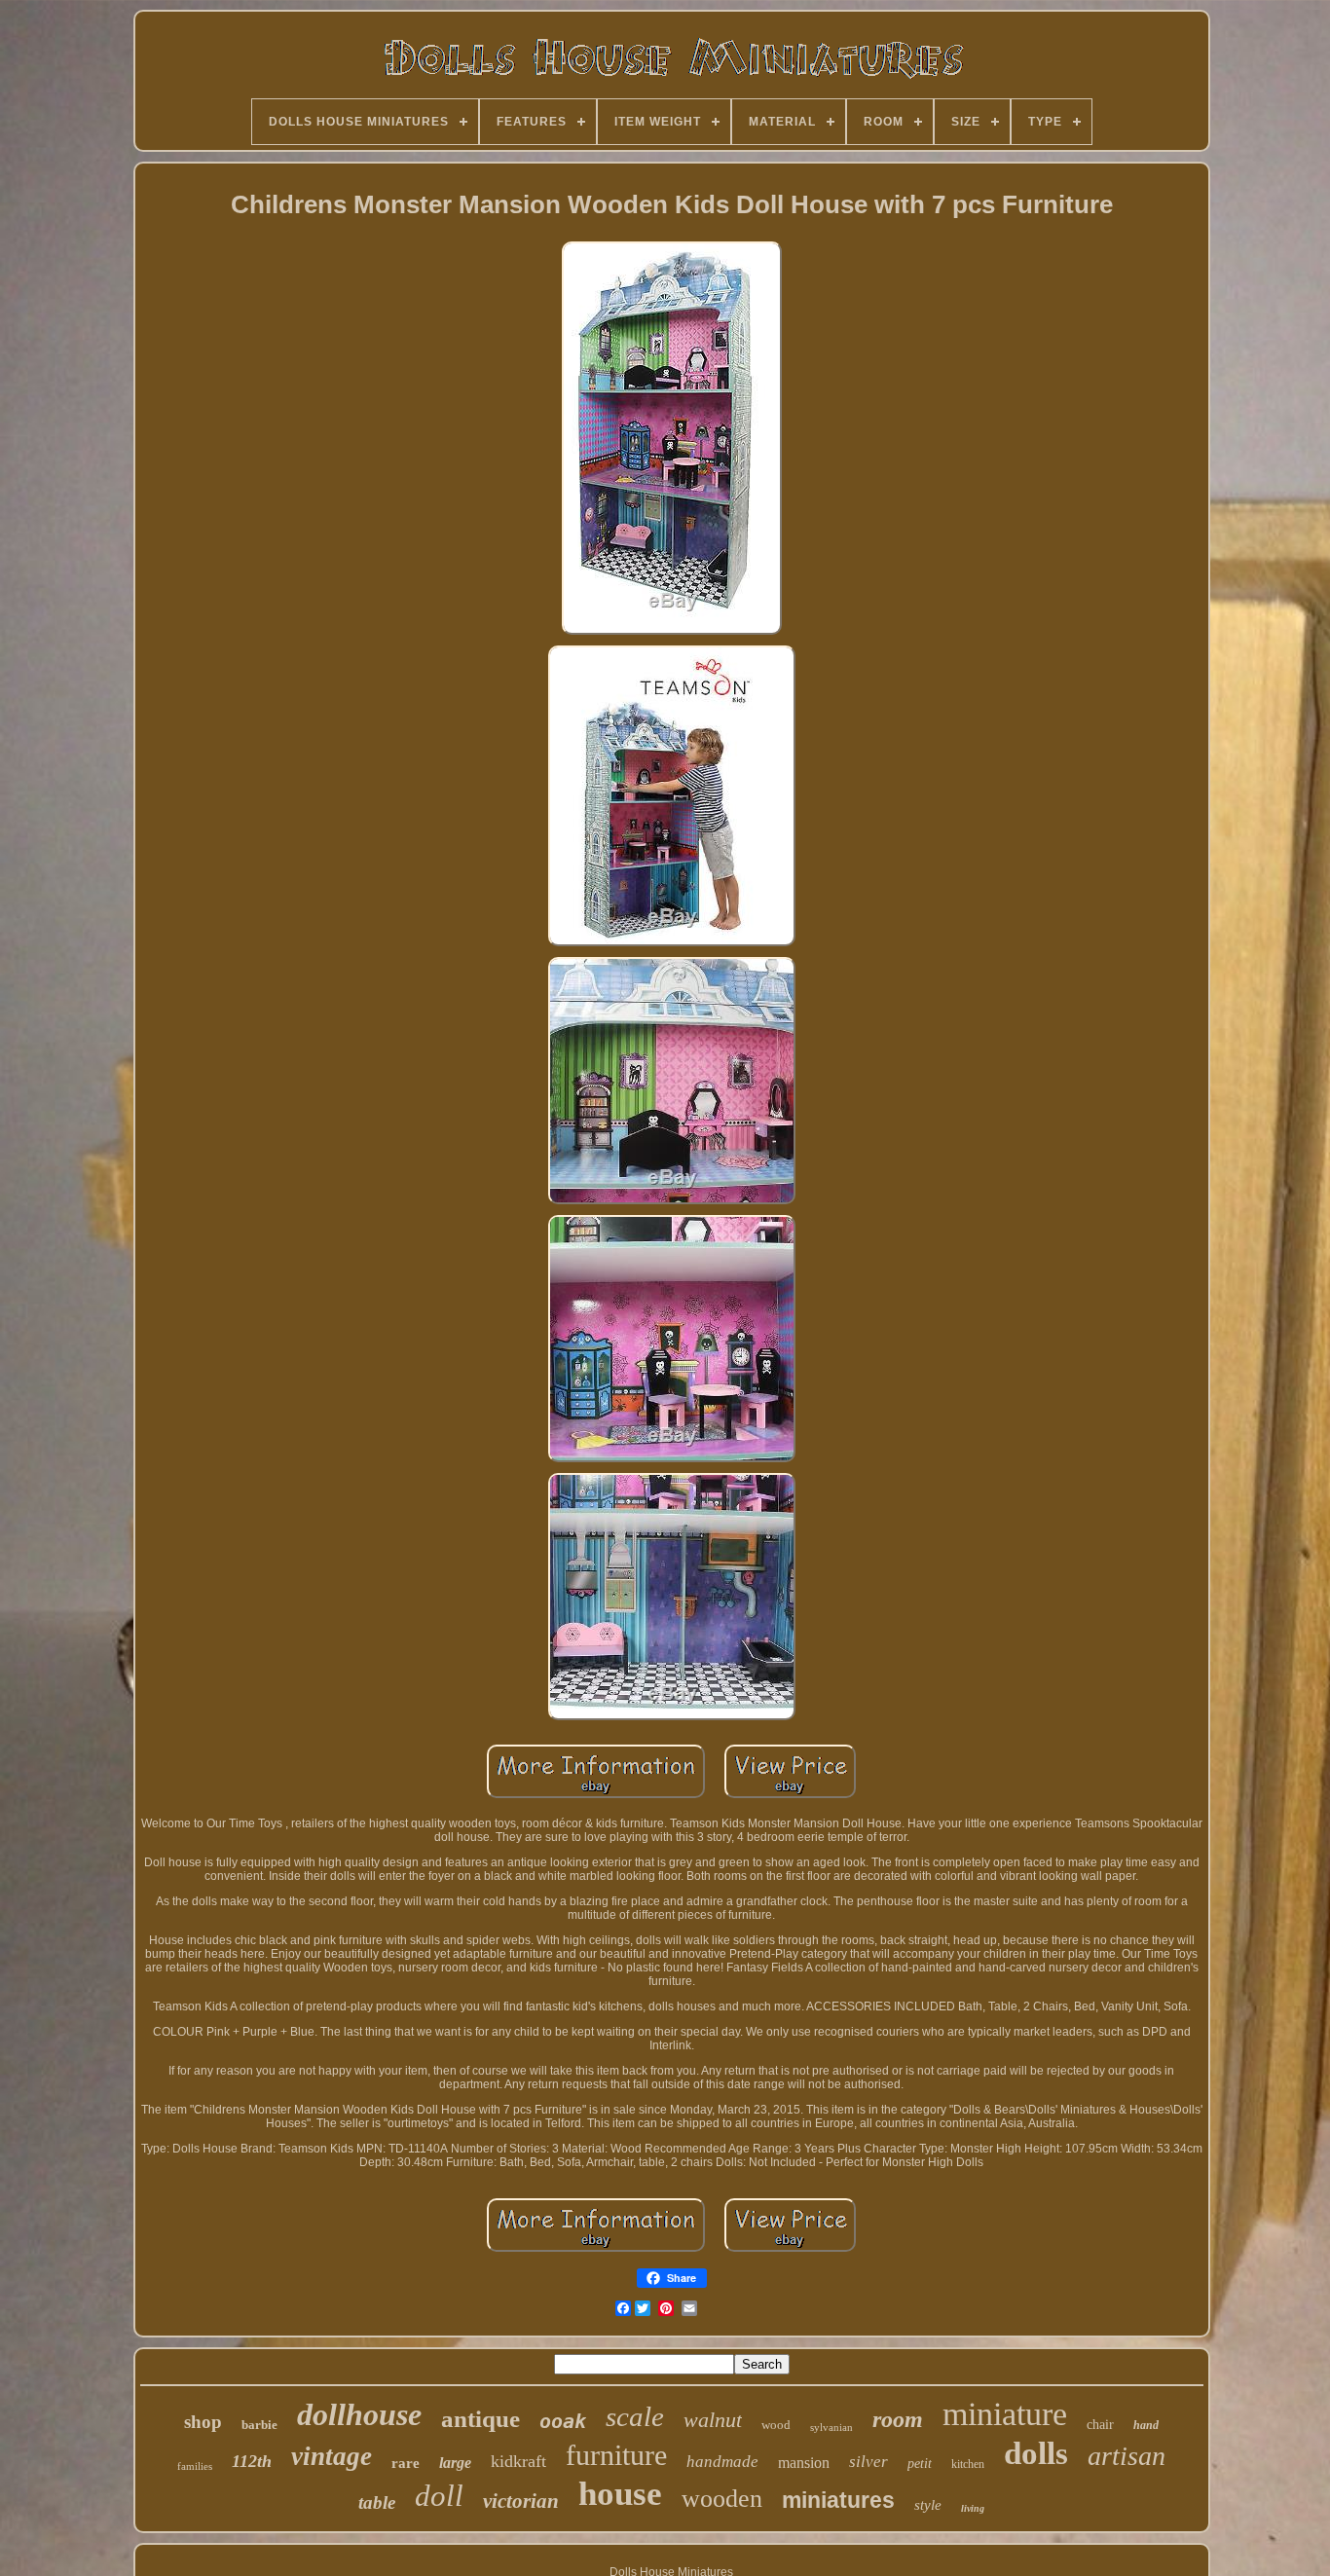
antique (480, 2419)
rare (406, 2463)
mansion (804, 2463)
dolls (1036, 2453)
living (973, 2508)
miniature (1005, 2414)
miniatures (838, 2500)
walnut (713, 2420)
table (377, 2502)
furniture (616, 2455)
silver (868, 2462)
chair (1100, 2425)
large (455, 2463)
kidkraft (518, 2461)
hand (1146, 2425)
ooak (563, 2421)
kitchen (968, 2464)
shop (203, 2422)
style (928, 2505)
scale (635, 2416)
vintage (332, 2456)
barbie (259, 2425)
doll (439, 2496)
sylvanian (831, 2427)
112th (252, 2461)
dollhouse (359, 2414)
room (898, 2419)
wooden (722, 2499)
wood (776, 2425)
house (620, 2494)
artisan (1127, 2456)
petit (920, 2464)
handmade (722, 2462)
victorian (521, 2501)
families (195, 2466)
